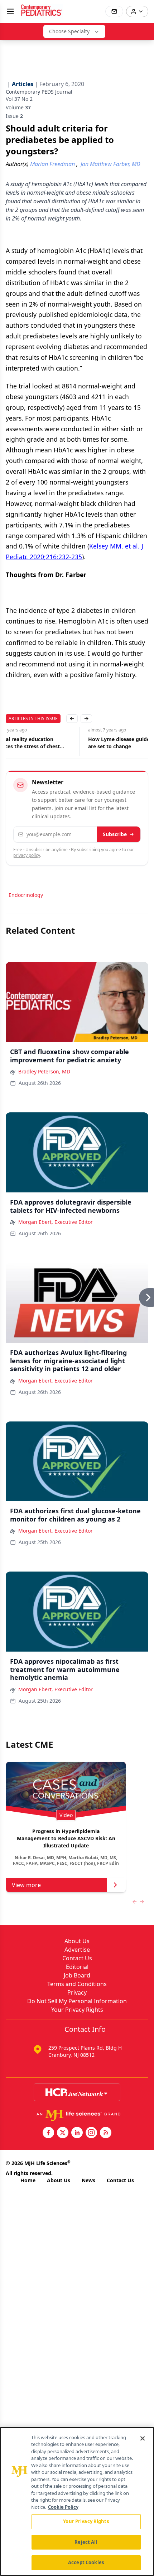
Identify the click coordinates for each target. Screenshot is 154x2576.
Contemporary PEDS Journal (39, 92)
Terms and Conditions (77, 1984)
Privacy (77, 1992)
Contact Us (77, 1958)
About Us (77, 1941)
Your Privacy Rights (77, 2010)
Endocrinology (26, 895)
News (88, 2180)
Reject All (86, 2542)
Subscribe (115, 834)
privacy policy (27, 855)
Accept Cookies (86, 2562)
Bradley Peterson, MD (44, 1071)
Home (28, 2180)
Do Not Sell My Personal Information (77, 2001)
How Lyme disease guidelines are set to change (42, 743)
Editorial (77, 1967)
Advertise (77, 1950)
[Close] (143, 2438)
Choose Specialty (69, 31)
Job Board (77, 1975)
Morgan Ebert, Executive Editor (56, 1222)
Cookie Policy (63, 2507)
